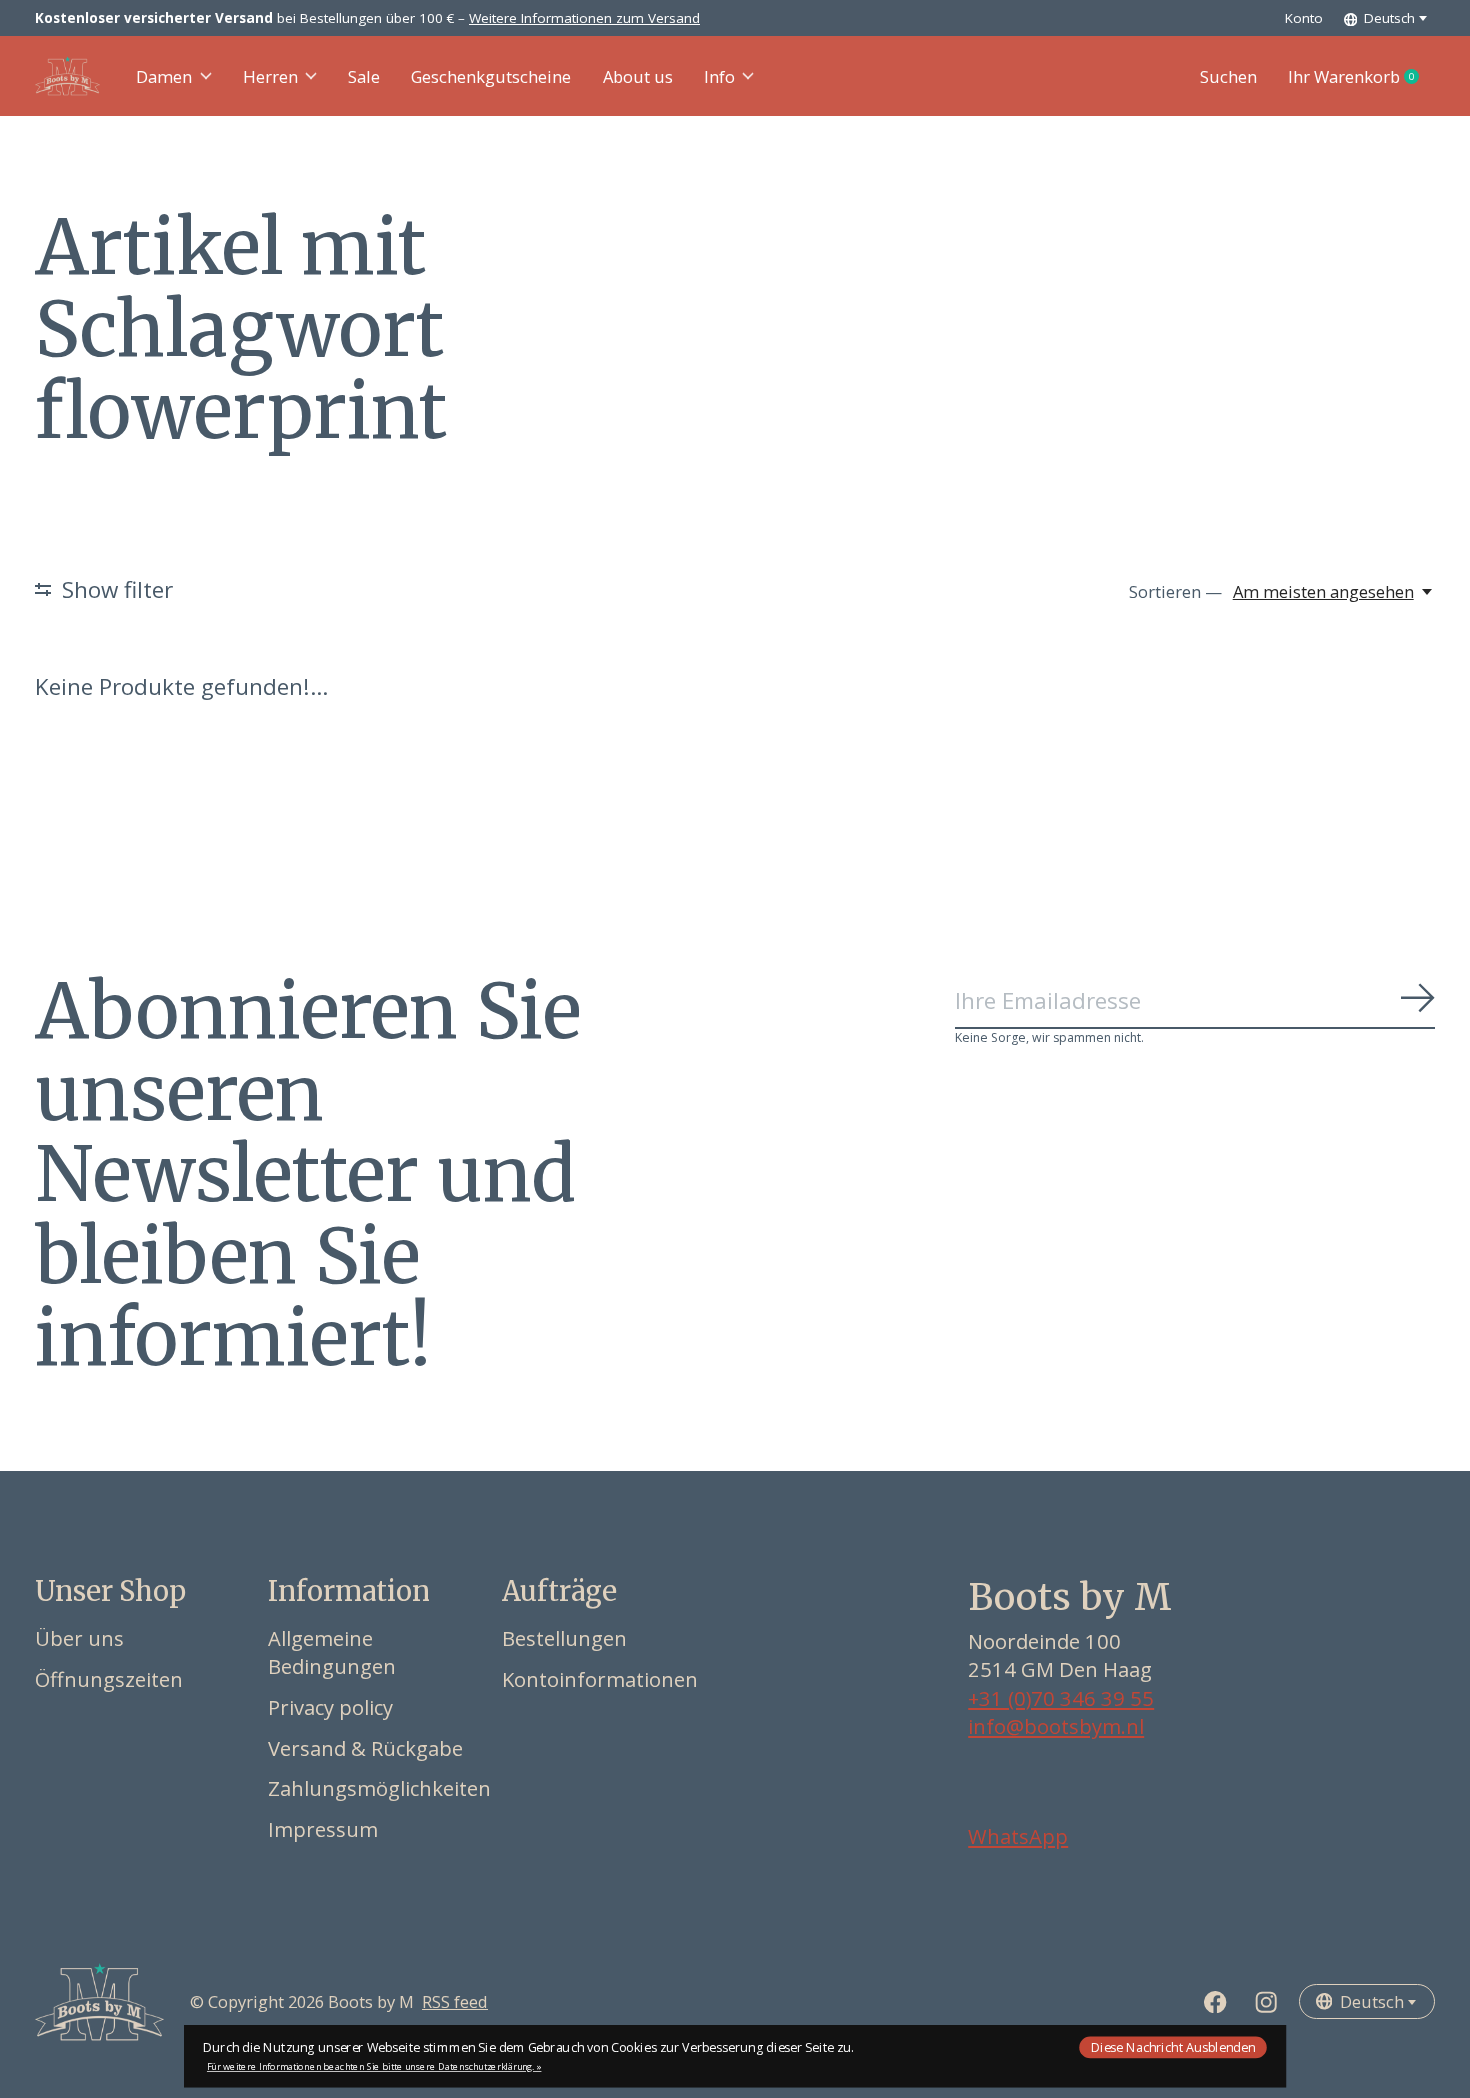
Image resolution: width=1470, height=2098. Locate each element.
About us (638, 76)
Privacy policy (330, 1707)
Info (719, 76)
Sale (364, 76)
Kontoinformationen (600, 1679)
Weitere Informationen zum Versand (584, 18)
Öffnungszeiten (109, 1679)
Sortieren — (1175, 591)
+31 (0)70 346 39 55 (1061, 1698)
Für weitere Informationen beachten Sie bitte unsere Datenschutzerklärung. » (374, 2066)
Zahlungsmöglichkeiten (379, 1788)
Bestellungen (564, 1638)
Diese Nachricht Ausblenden (1173, 2046)
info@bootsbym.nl (1056, 1726)
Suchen (1228, 76)
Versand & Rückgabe (365, 1748)
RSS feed (455, 2001)
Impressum (323, 1829)
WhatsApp (1018, 1836)
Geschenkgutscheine (491, 76)
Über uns (79, 1638)
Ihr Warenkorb (1361, 77)
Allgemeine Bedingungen (332, 1652)
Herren (270, 76)
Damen (164, 76)
